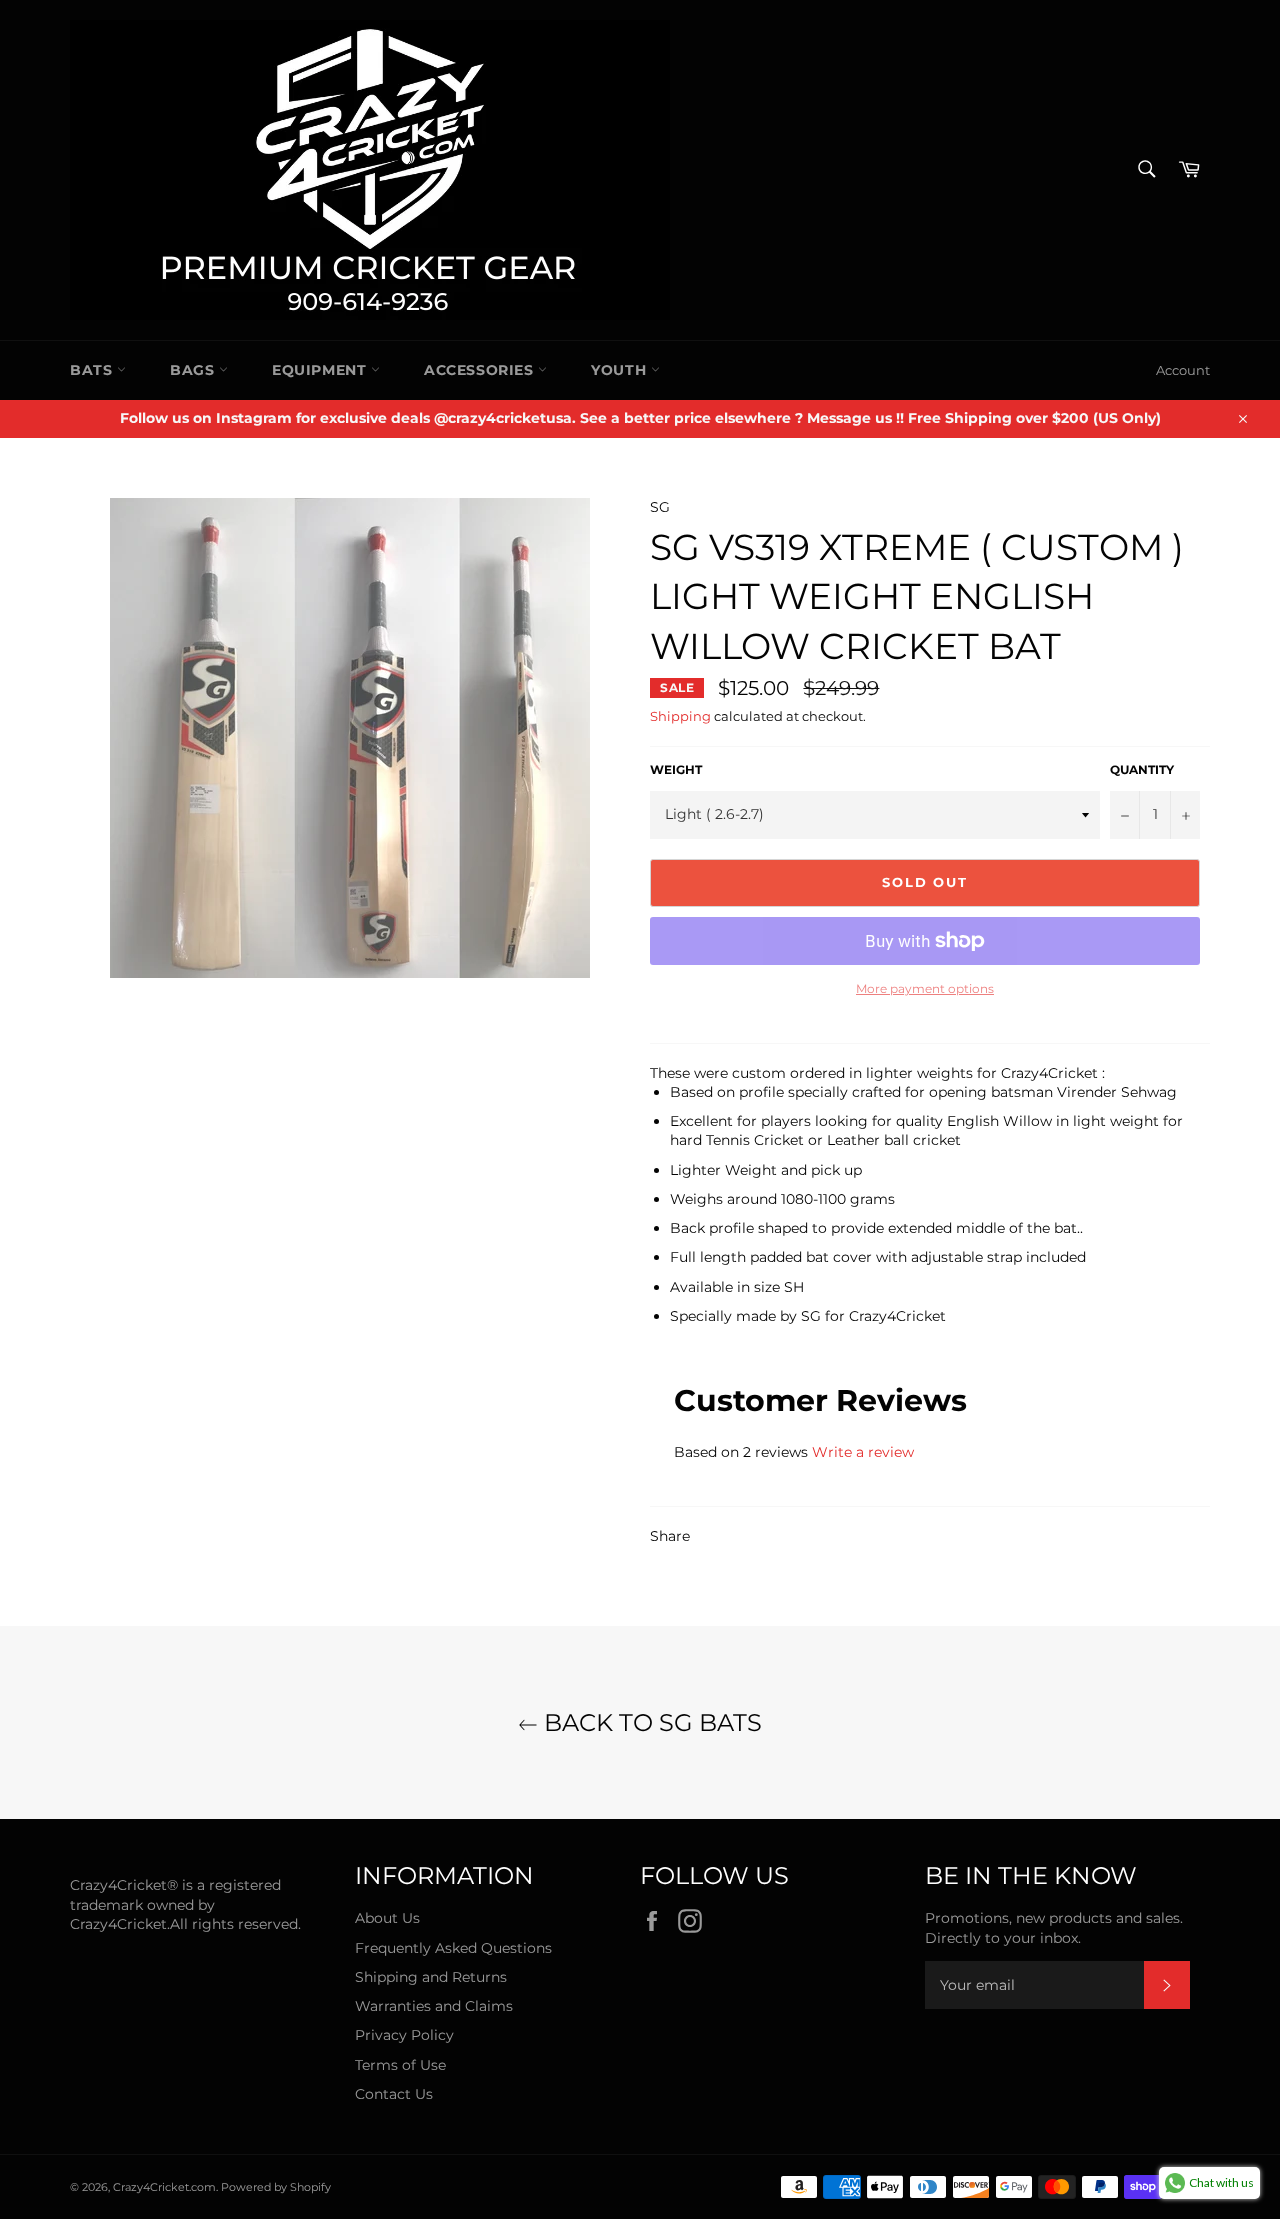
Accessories (481, 370)
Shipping (680, 716)
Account (1183, 370)
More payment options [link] (925, 988)
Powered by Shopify (276, 2187)
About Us (387, 1918)
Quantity (1142, 769)
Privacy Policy (404, 2035)
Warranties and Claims (434, 2006)
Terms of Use (400, 2065)
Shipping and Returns (431, 1977)
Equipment (321, 370)
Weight (676, 769)
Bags (194, 370)
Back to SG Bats (650, 1722)
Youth (621, 370)
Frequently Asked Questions (453, 1948)
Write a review (863, 1452)
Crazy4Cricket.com (164, 2187)
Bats (93, 370)
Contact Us (394, 2094)
